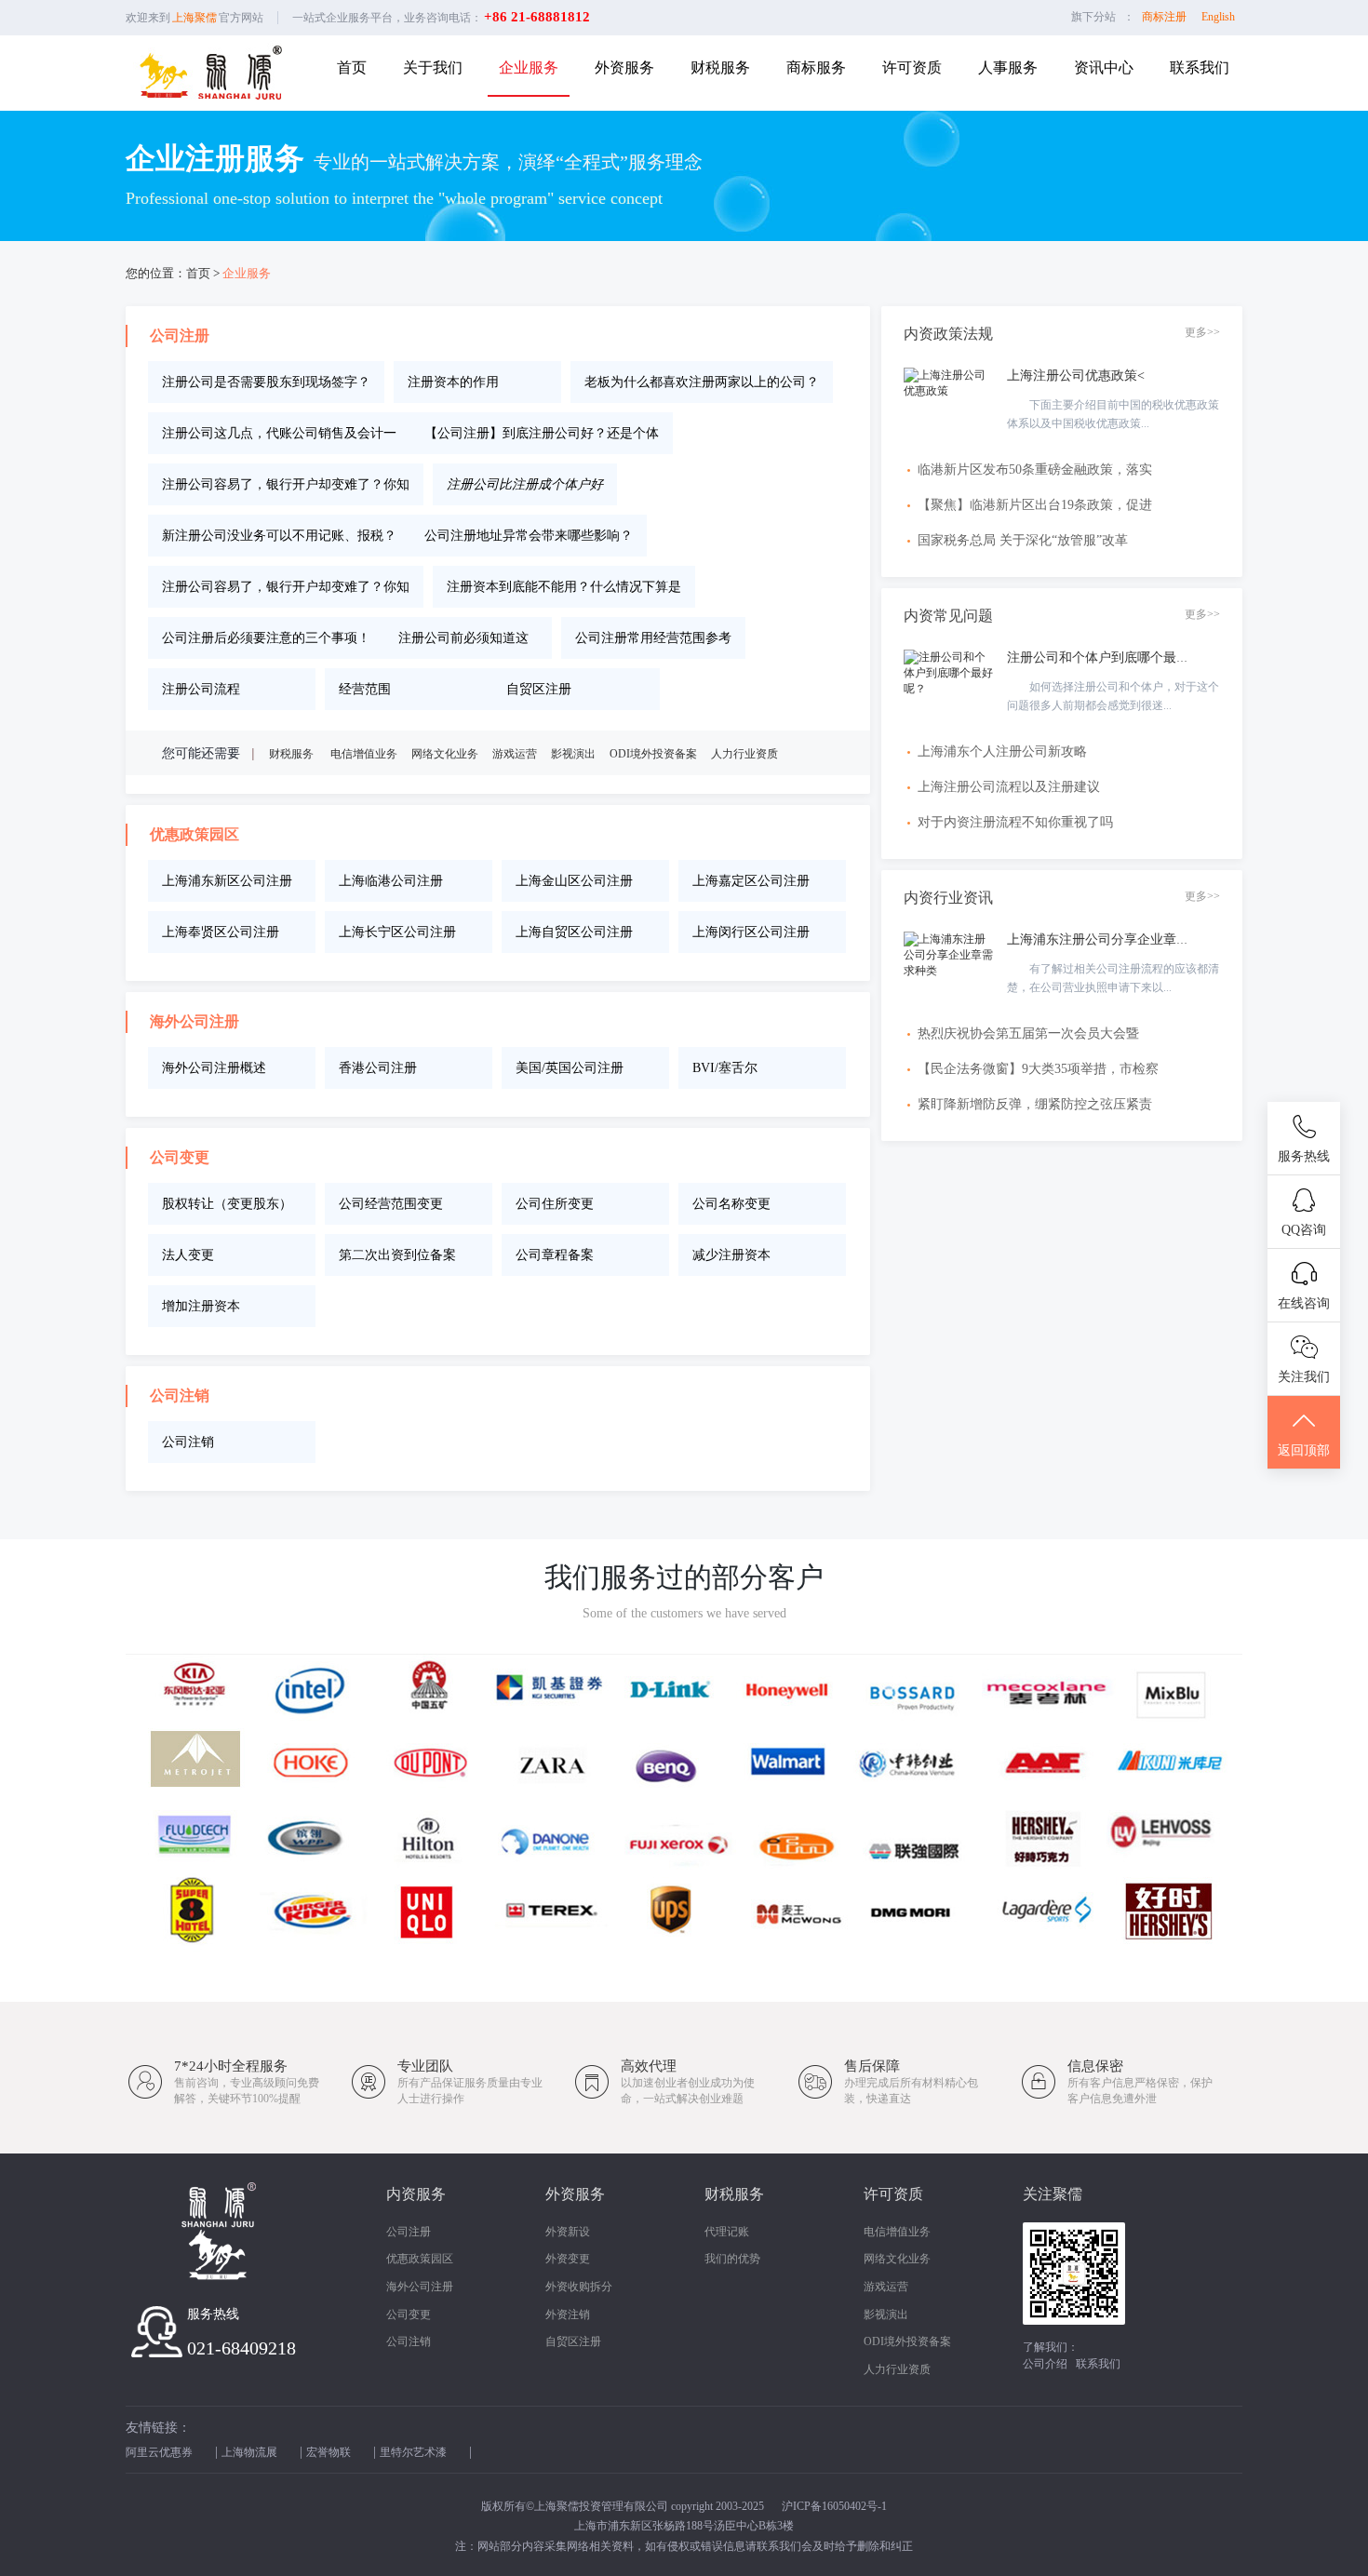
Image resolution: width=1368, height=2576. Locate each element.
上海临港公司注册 (391, 881)
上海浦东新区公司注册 (227, 881)
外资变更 (568, 2259)
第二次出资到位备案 (397, 1255)
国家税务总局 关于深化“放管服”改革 (1023, 540)
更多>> (1202, 332)
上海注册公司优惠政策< (1076, 376)
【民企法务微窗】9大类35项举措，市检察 (1038, 1069)
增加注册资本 (201, 1306)
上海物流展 (249, 2452)
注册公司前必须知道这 (463, 638)
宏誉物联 (329, 2452)
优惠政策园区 (420, 2259)
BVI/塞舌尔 (725, 1068)
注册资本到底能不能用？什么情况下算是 (564, 587)
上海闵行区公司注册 (751, 932)
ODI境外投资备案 (653, 754)
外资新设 (568, 2232)
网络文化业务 (445, 754)
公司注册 (409, 2232)
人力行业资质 (744, 754)
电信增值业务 (364, 754)
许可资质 (912, 67)
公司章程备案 (555, 1255)
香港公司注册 (378, 1068)
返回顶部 (1304, 1450)
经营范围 (365, 689)
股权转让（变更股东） (227, 1204)
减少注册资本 (731, 1255)
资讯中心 (1104, 67)
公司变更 (409, 2314)
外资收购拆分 (579, 2287)
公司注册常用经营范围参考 (653, 638)
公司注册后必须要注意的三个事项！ (266, 638)
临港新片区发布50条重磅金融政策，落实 (1035, 470)
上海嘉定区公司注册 (751, 881)
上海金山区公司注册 (574, 881)
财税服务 (720, 67)
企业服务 (529, 67)
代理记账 (727, 2232)
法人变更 (188, 1255)
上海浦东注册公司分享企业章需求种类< (1121, 939)
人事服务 (1008, 67)
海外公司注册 (420, 2287)
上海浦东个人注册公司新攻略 (1002, 751)
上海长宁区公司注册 (397, 932)
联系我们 (1200, 67)
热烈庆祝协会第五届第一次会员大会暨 (1028, 1033)
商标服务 (816, 67)
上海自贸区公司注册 (574, 932)
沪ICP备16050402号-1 (834, 2506)
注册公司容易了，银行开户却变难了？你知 (286, 484)
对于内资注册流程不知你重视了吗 (1015, 822)
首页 (352, 67)
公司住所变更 (555, 1204)
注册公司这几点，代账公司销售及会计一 (279, 433)
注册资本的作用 (453, 382)
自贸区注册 (539, 689)
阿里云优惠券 (159, 2452)
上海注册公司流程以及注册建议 (1009, 787)
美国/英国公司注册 (570, 1068)
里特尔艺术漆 (413, 2452)
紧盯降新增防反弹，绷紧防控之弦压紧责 (1035, 1104)
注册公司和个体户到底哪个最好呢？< (1115, 657)
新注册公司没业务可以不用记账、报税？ (279, 536)
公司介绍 (1045, 2364)
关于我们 (433, 67)
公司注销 (188, 1442)
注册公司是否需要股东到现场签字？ (266, 382)
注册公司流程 (201, 689)
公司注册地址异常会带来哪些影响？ (529, 536)
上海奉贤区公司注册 (221, 932)
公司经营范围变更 (391, 1204)
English (1218, 17)
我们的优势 (732, 2259)
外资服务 (624, 67)
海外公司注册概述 (214, 1068)
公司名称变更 (731, 1204)
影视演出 (573, 754)
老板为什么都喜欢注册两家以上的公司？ (702, 382)
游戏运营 (515, 754)
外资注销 (568, 2314)
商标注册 (1164, 17)
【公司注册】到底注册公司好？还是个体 (542, 433)
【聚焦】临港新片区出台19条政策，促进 (1035, 505)
